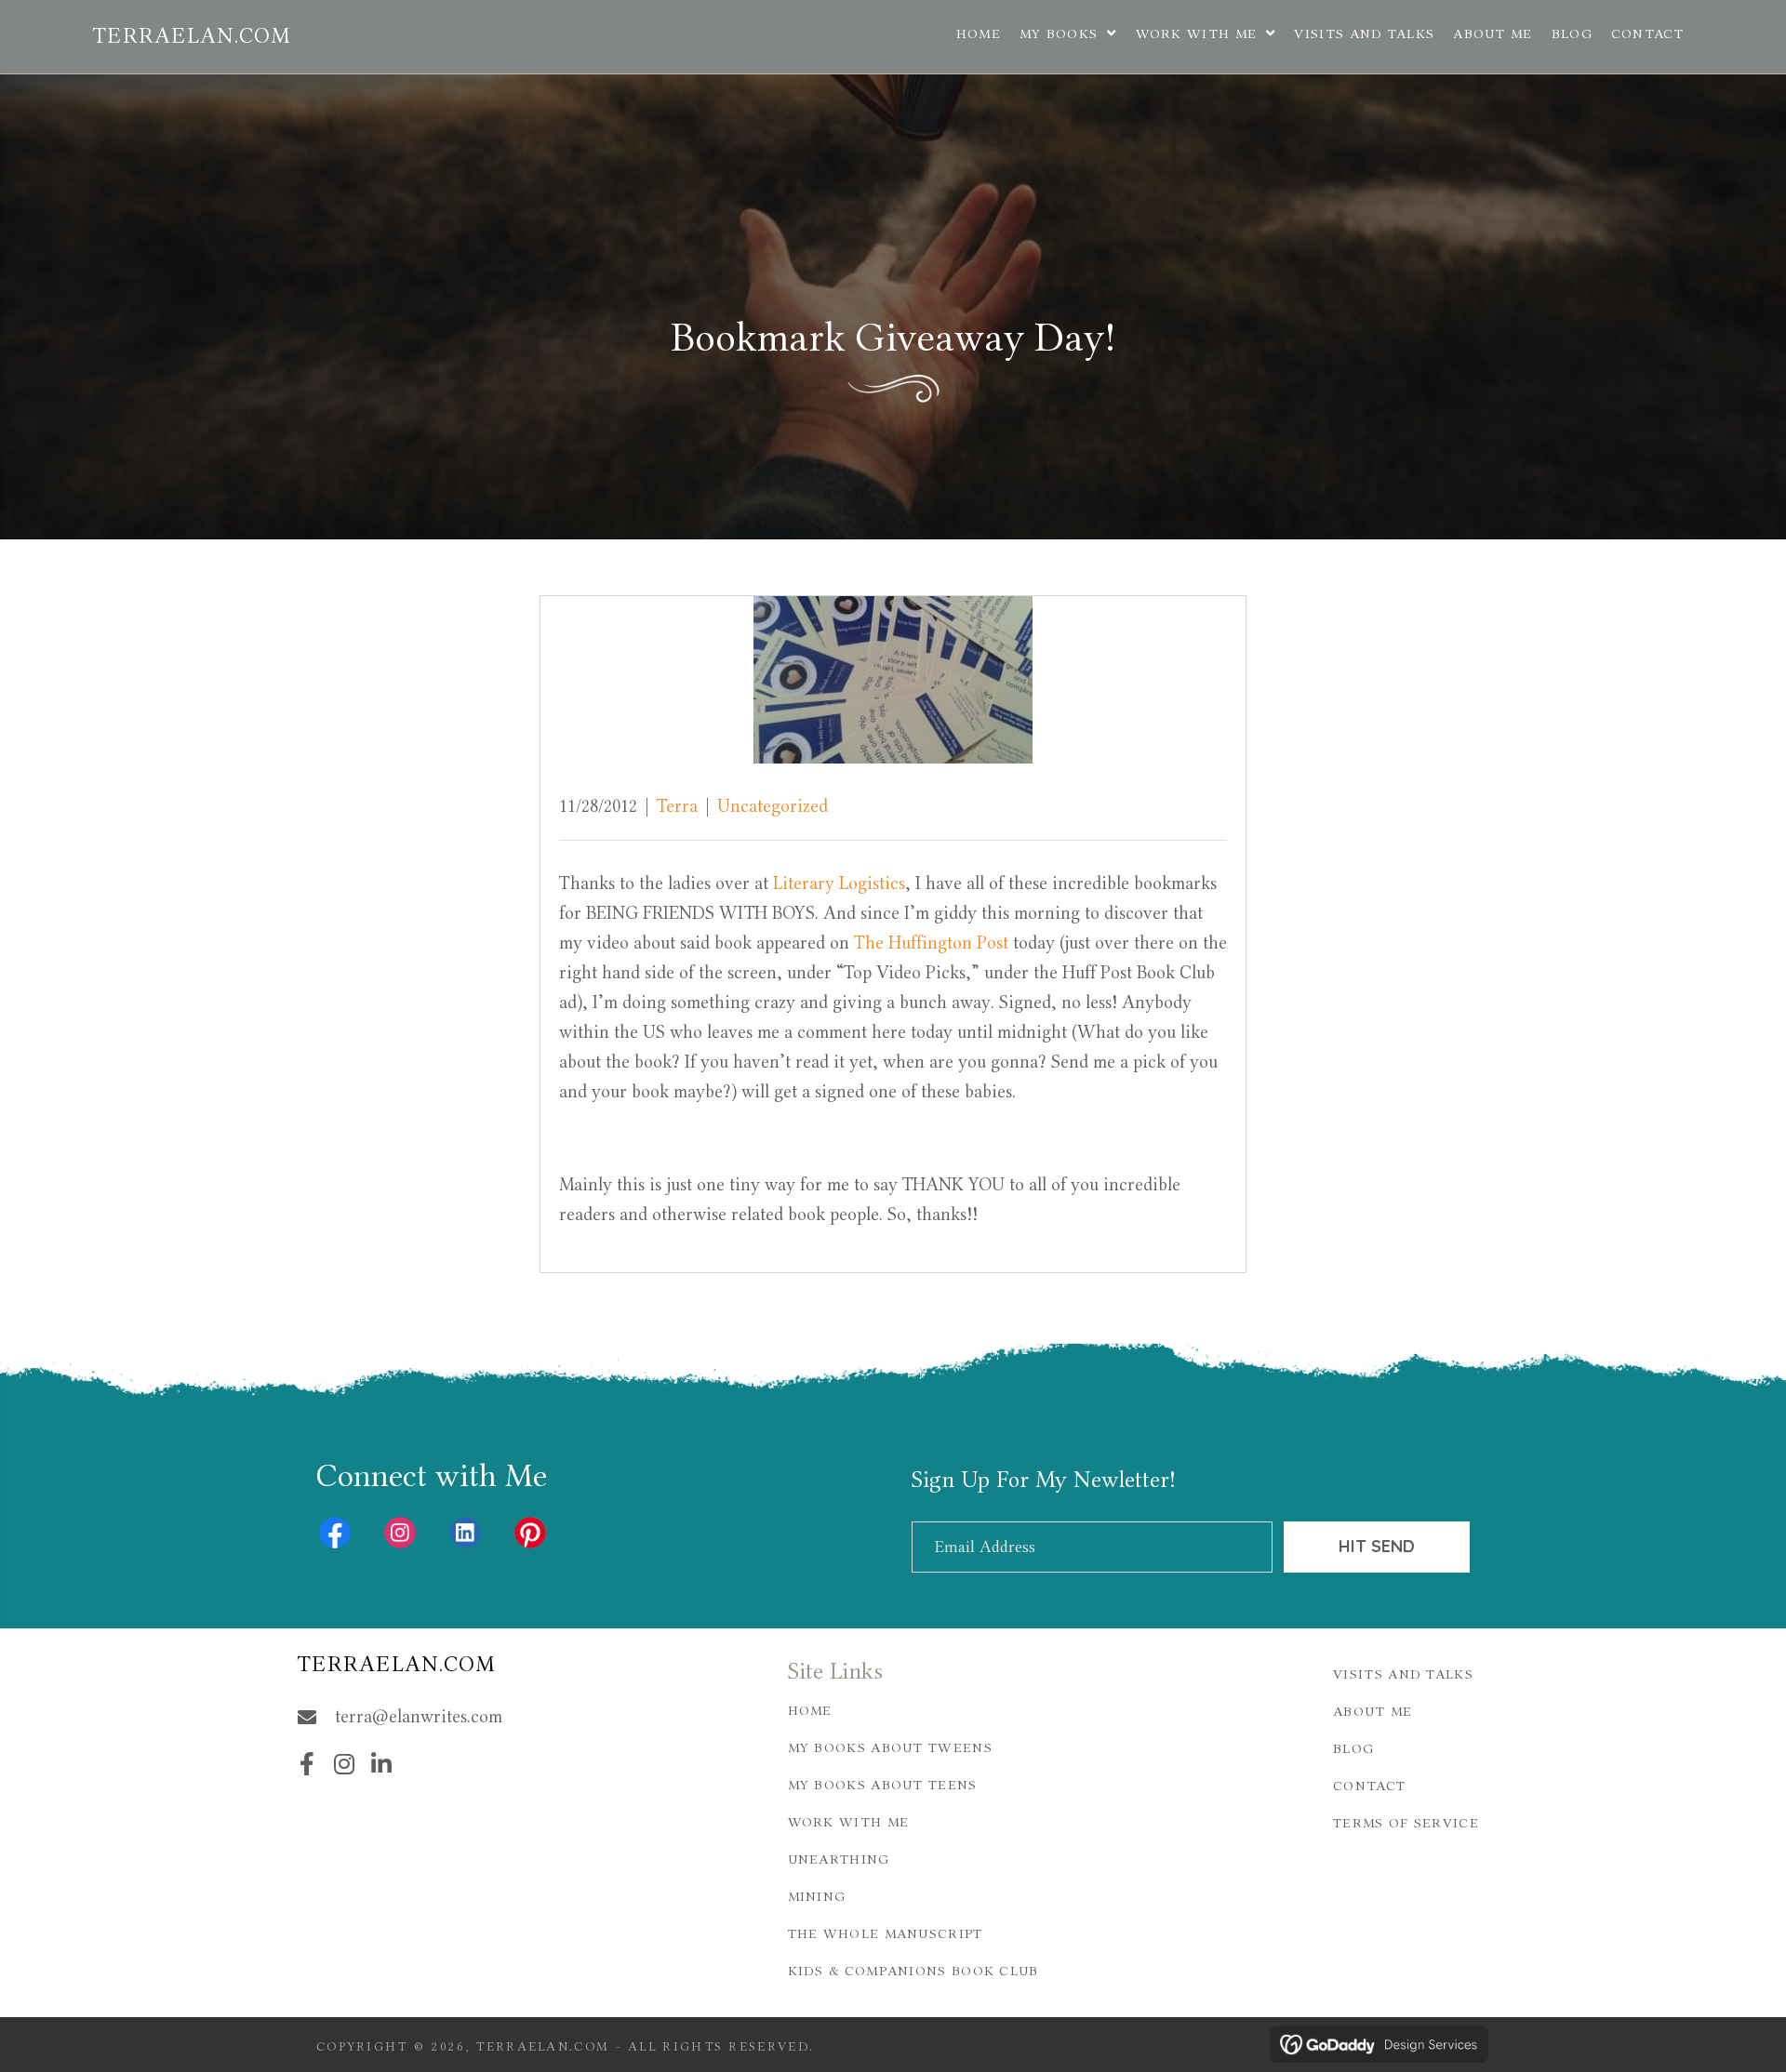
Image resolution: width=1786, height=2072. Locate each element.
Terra (677, 806)
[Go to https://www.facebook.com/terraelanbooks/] (335, 1533)
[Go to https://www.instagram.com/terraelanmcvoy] (400, 1533)
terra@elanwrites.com (419, 1716)
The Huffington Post (933, 943)
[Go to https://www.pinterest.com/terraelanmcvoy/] (530, 1533)
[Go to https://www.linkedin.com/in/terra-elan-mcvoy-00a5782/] (465, 1533)
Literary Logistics (839, 883)
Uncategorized (773, 806)
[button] (1377, 1547)
